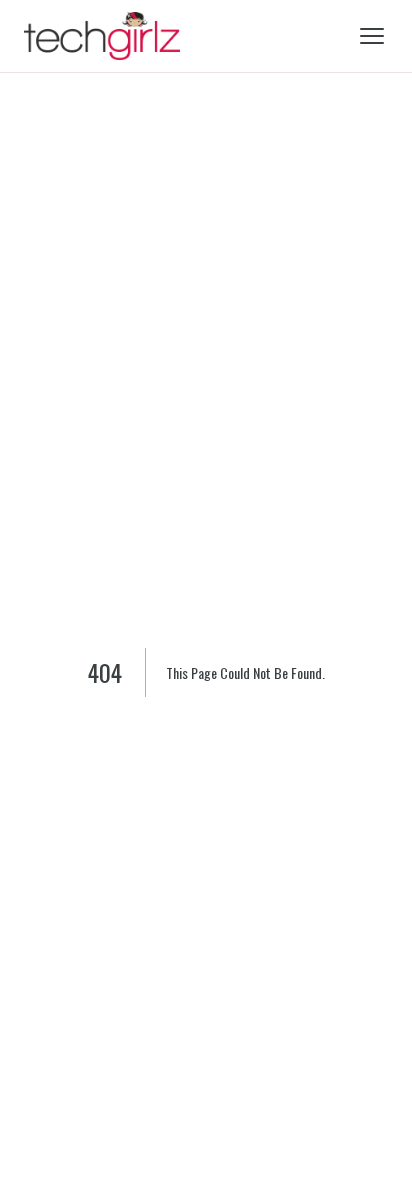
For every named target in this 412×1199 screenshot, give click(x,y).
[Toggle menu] (372, 36)
